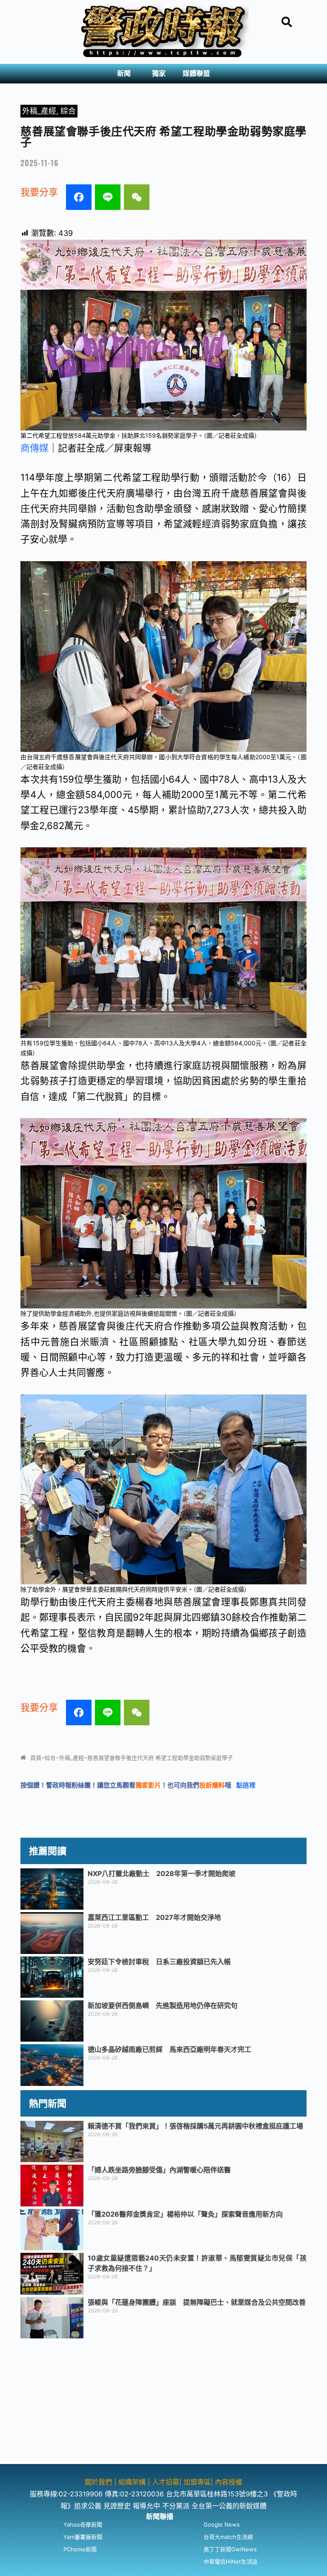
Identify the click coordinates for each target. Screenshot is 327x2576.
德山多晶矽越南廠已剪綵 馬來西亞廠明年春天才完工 (169, 2049)
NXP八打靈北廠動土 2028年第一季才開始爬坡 (162, 1873)
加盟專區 (197, 2482)
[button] (126, 74)
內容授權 (229, 2482)
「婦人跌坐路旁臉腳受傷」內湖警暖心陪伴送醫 (159, 2170)
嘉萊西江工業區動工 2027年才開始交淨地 (154, 1917)
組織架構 (132, 2482)
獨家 (159, 73)
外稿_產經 (39, 111)
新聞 (124, 73)
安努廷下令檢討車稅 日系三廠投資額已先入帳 (159, 1962)
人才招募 (166, 2482)
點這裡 (246, 1785)
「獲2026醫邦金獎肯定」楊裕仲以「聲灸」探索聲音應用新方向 (185, 2214)
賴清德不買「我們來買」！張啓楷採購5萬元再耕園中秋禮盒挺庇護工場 (195, 2126)
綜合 (68, 111)
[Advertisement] (163, 2404)
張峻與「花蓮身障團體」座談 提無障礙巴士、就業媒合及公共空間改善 (197, 2302)
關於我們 (99, 2482)
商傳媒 (34, 448)
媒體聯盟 (196, 73)
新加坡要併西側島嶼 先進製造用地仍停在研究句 (163, 2005)
